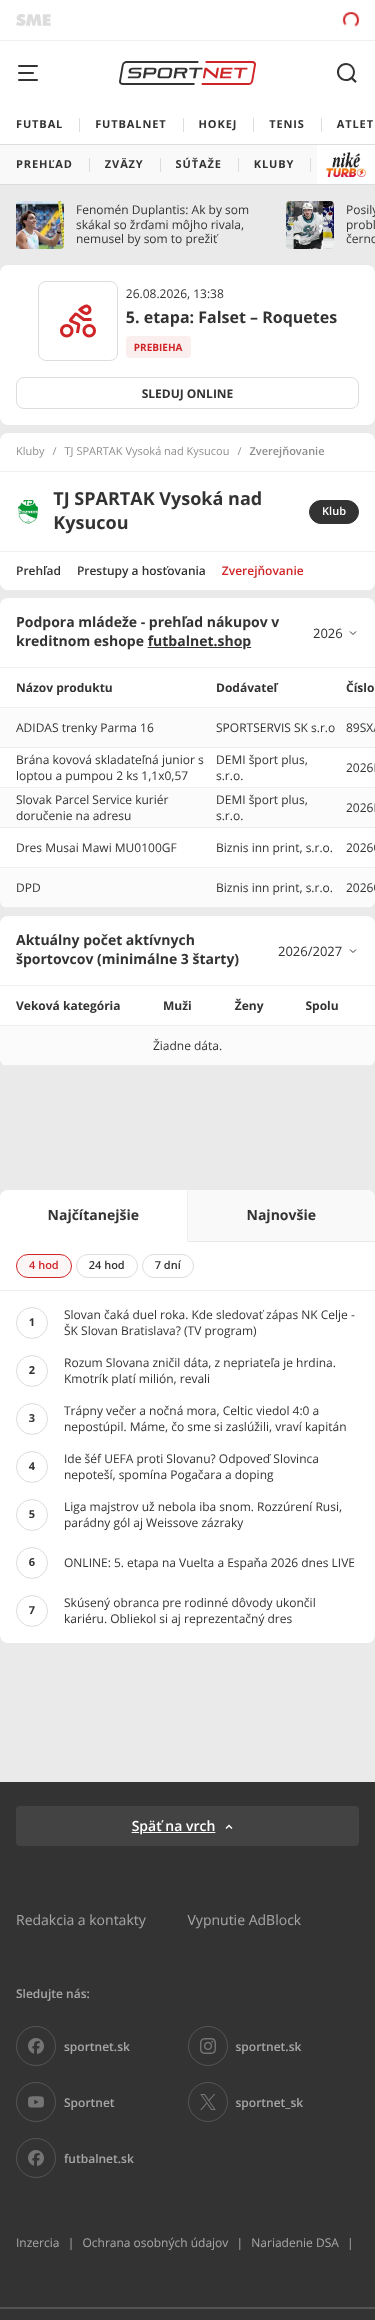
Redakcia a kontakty (81, 1919)
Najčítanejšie (93, 1215)
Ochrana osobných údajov (155, 2242)
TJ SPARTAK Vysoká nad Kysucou (147, 452)
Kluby (30, 452)
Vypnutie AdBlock (245, 1919)
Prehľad (38, 570)
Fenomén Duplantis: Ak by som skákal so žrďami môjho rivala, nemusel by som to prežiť (162, 224)
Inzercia (37, 2242)
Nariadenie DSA (295, 2242)
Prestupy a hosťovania (141, 570)
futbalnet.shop (200, 641)
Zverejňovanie (263, 570)
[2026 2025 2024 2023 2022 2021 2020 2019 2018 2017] (336, 633)
